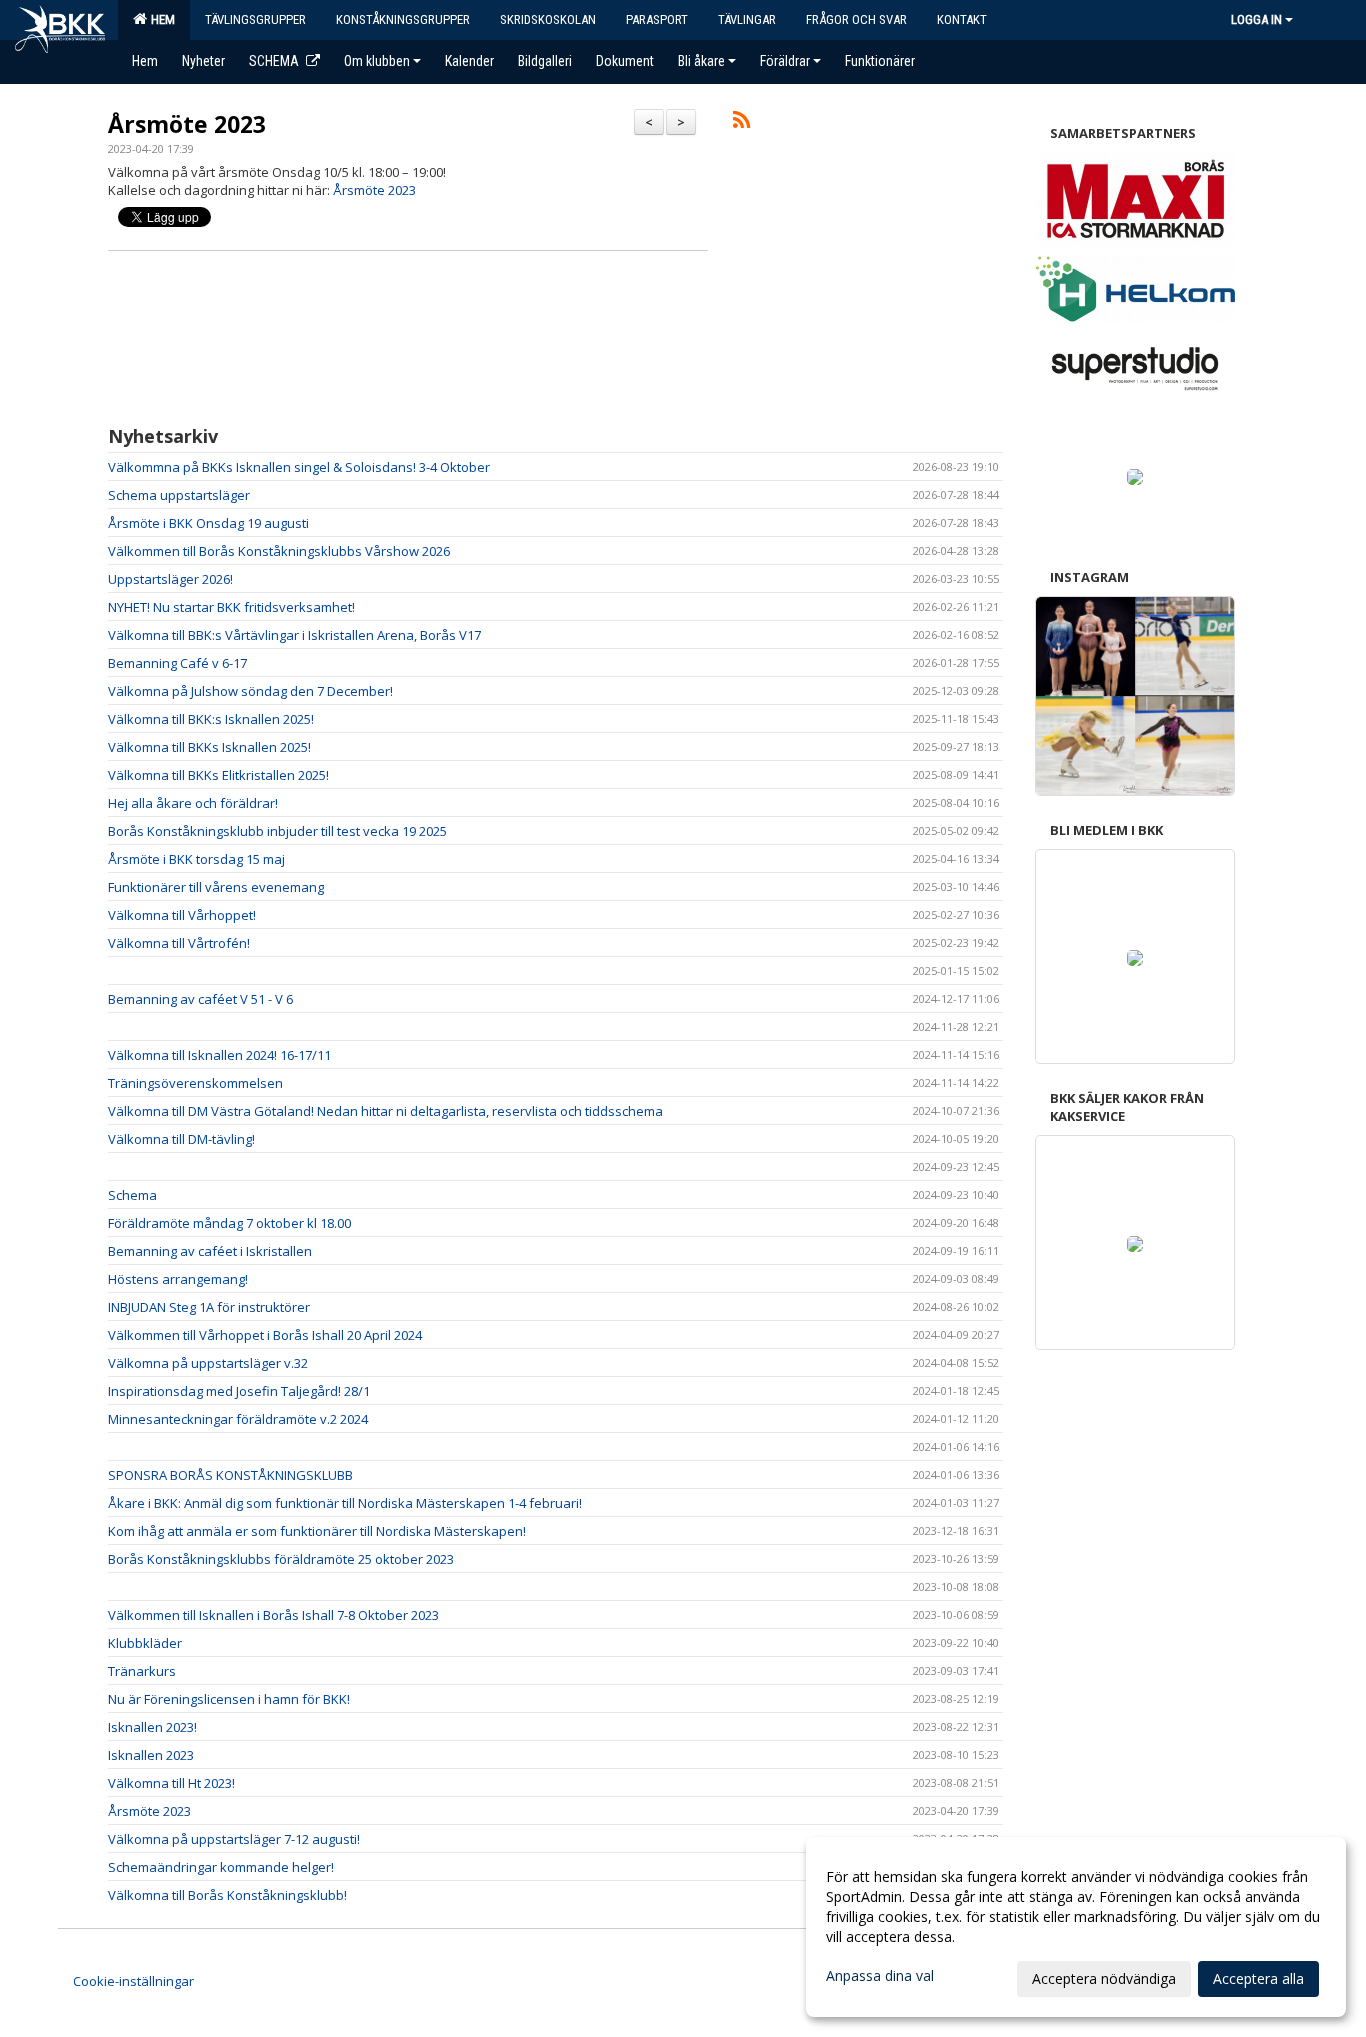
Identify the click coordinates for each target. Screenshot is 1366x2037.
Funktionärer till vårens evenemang (216, 887)
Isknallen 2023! (152, 1727)
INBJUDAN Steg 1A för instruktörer (209, 1307)
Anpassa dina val (880, 1976)
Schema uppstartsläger (179, 495)
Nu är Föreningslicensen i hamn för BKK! (229, 1699)
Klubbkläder (145, 1643)
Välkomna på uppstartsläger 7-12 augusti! (234, 1839)
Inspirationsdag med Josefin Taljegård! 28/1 (239, 1391)
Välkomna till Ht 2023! (171, 1783)
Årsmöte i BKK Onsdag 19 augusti (208, 523)
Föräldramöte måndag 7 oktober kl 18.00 (229, 1223)
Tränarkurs (142, 1671)
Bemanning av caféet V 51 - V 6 (200, 999)
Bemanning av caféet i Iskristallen (210, 1251)
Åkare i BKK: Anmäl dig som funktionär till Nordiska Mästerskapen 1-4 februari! (345, 1503)
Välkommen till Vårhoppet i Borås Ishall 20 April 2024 (265, 1335)
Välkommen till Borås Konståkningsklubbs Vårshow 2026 (279, 551)
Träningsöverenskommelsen (195, 1083)
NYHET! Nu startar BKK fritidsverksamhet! (231, 607)
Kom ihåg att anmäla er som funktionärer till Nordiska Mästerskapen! (317, 1531)
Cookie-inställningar (133, 1981)
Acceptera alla (1258, 1978)
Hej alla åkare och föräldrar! (193, 803)
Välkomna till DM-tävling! (181, 1139)
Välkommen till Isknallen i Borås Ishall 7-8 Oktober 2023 (273, 1615)
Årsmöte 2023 (187, 124)
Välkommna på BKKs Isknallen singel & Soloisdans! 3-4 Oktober (299, 467)
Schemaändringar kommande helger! (221, 1867)
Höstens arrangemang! (178, 1279)
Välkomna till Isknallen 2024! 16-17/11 (219, 1055)
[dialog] (1076, 1927)
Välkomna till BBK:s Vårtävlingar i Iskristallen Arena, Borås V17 (294, 635)
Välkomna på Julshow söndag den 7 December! (250, 691)
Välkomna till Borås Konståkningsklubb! (227, 1895)
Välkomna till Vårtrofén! (179, 943)
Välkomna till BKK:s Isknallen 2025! (211, 719)
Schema (132, 1195)
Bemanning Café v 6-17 (177, 663)
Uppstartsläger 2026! (170, 579)
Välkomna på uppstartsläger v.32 (208, 1363)
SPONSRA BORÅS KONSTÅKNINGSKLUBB (230, 1475)
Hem (160, 19)
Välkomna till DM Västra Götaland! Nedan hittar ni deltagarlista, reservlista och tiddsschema (385, 1111)
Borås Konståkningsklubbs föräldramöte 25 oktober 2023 (281, 1559)
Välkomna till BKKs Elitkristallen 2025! (218, 775)
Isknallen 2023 (151, 1755)
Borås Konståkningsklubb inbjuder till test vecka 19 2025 (277, 831)
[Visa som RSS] (741, 123)
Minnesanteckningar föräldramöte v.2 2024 (238, 1419)
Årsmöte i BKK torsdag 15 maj (196, 859)
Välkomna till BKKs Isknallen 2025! (209, 747)
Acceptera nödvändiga (1104, 1978)
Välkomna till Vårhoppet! (182, 915)
